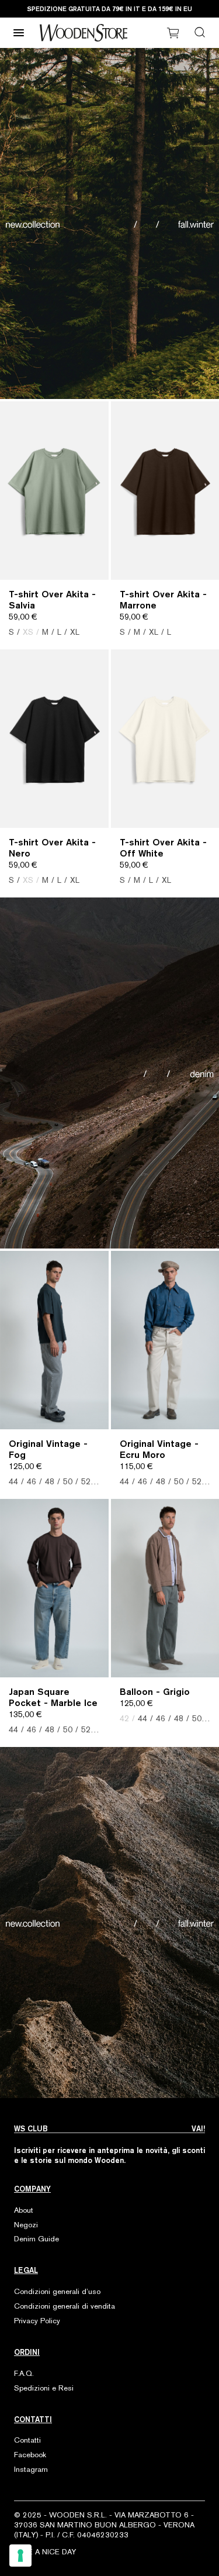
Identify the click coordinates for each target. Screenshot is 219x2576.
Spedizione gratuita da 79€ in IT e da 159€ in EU (109, 8)
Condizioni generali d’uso (57, 2291)
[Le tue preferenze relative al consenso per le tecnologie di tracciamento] (20, 2556)
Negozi (26, 2225)
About (24, 2210)
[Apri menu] (19, 33)
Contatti (27, 2440)
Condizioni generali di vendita (65, 2306)
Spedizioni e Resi (44, 2388)
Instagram (31, 2469)
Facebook (30, 2455)
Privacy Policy (37, 2321)
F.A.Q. (24, 2373)
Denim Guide (36, 2239)
